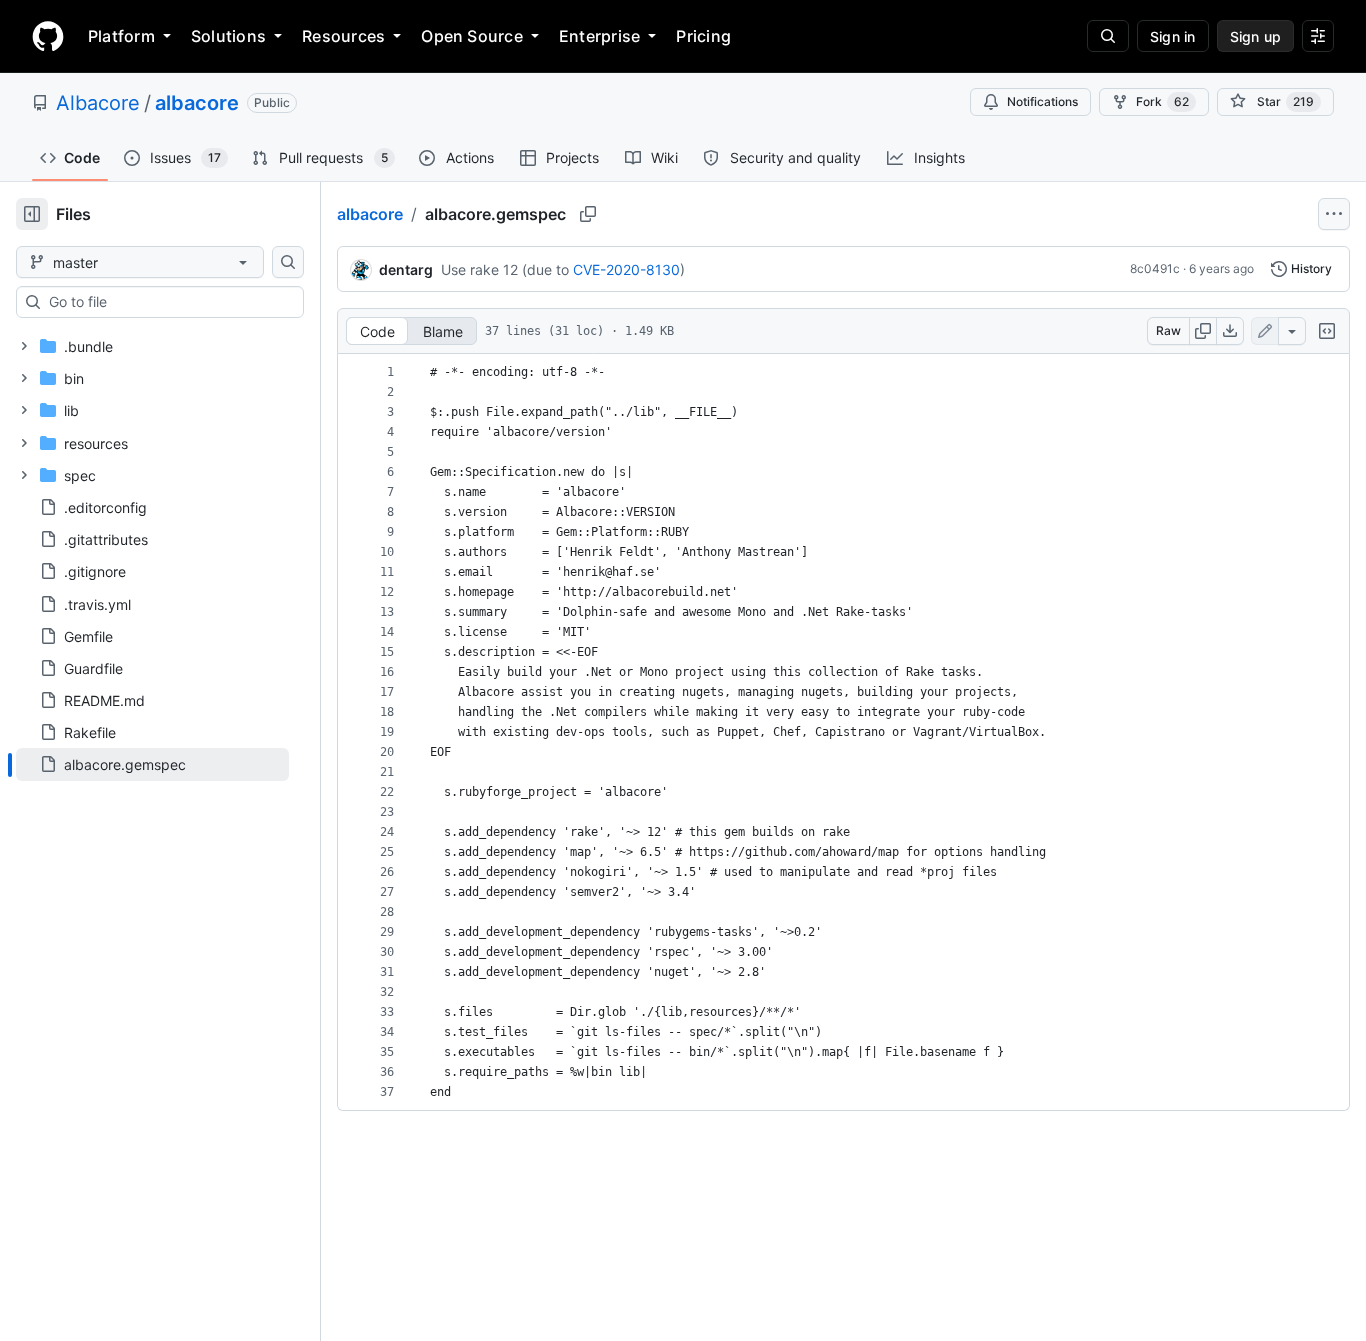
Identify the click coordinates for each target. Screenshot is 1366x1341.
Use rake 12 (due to (505, 269)
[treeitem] (152, 764)
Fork (1162, 101)
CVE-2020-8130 (626, 269)
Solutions (228, 36)
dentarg (406, 269)
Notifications (1042, 101)
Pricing (703, 36)
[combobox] (168, 302)
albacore (197, 103)
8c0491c (1155, 268)
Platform (121, 36)
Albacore (98, 103)
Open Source (472, 36)
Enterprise (599, 36)
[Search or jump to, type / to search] (1108, 36)
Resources (343, 36)
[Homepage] (48, 36)
